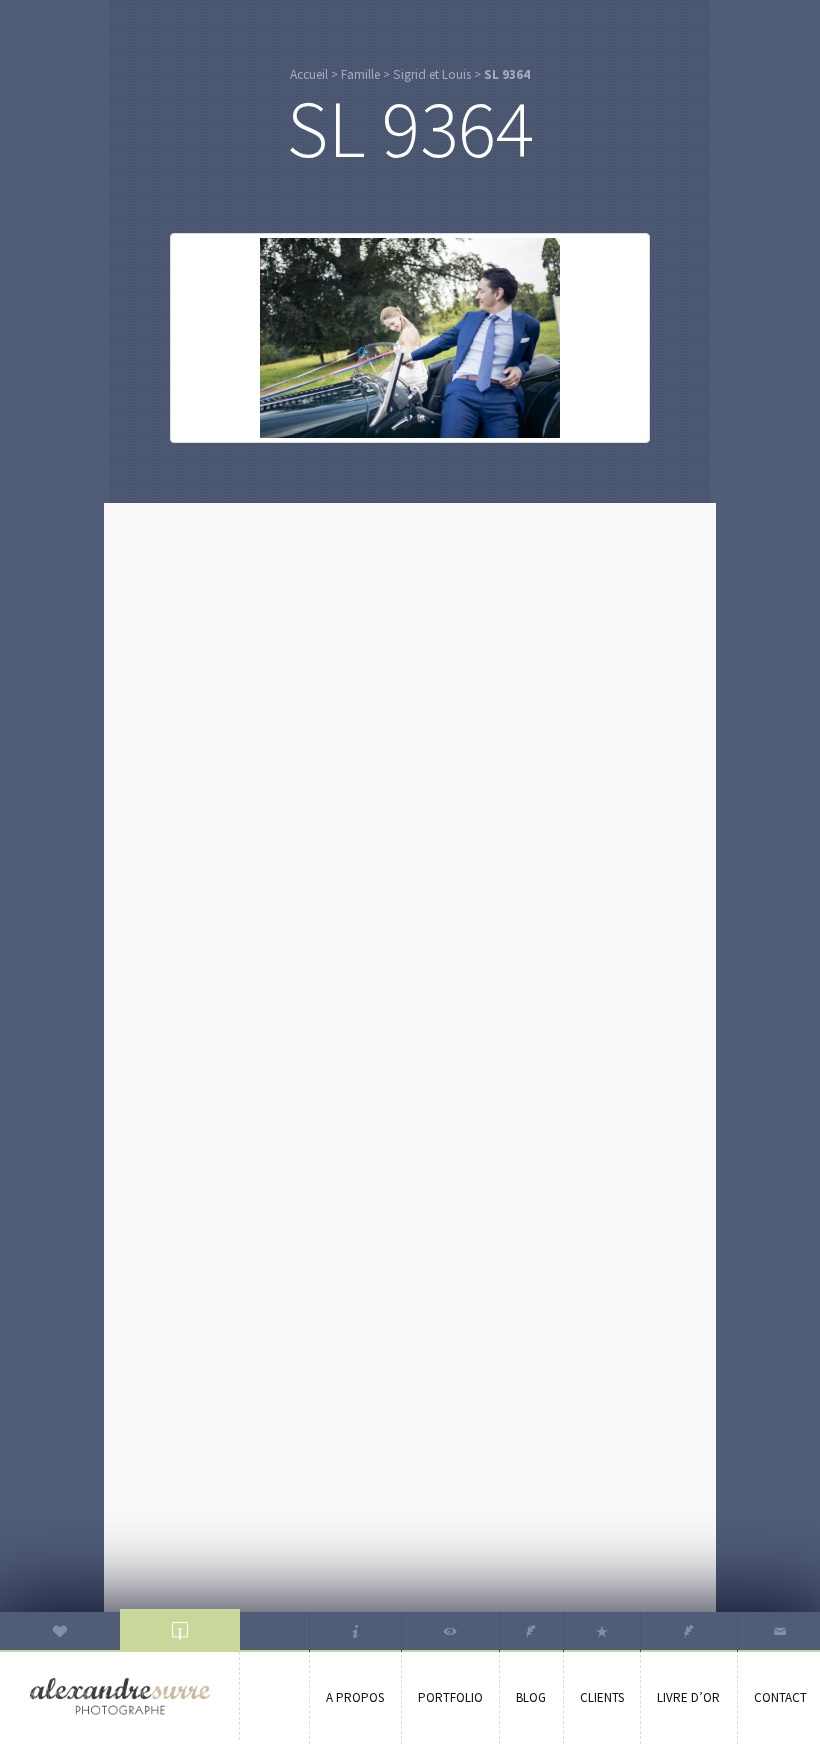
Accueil (309, 74)
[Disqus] (410, 769)
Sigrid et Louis (432, 74)
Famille (360, 74)
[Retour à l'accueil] (120, 1696)
